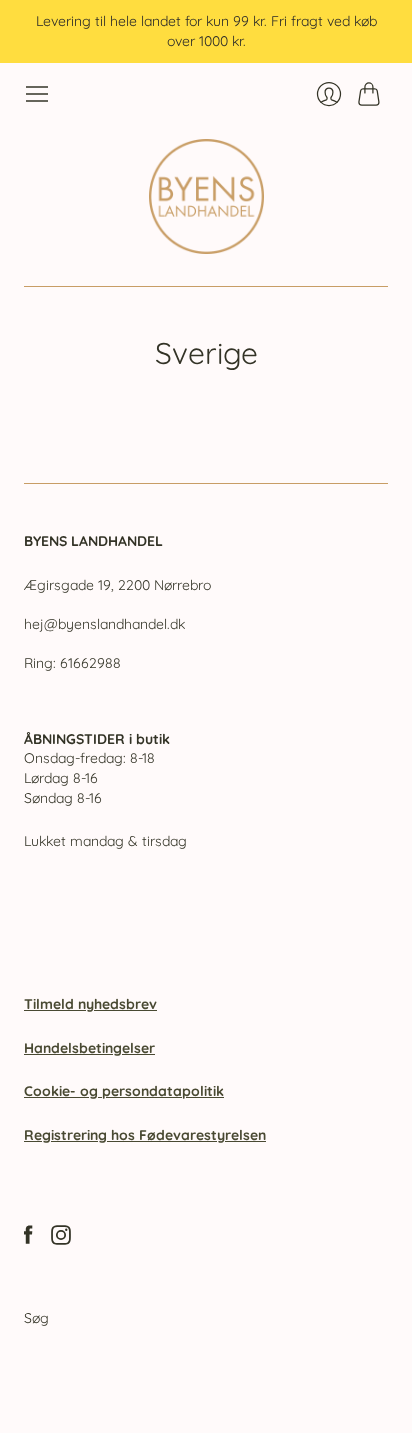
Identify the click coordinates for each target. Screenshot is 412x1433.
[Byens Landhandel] (206, 196)
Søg (36, 1318)
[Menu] (37, 94)
